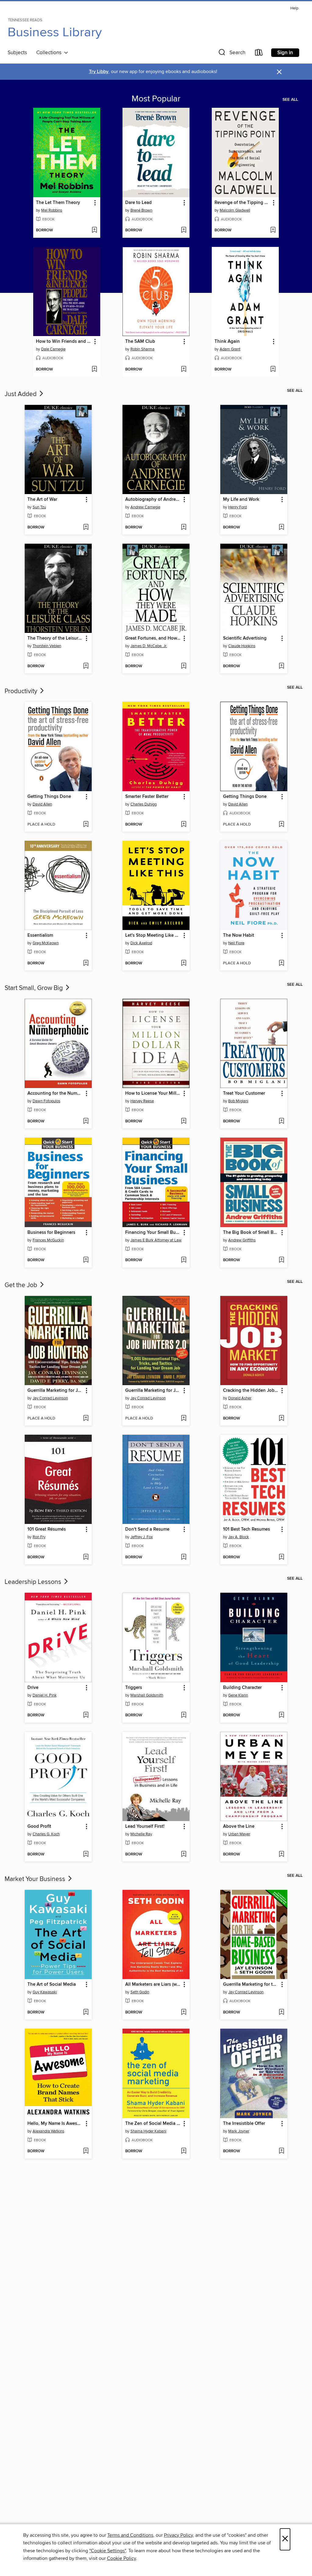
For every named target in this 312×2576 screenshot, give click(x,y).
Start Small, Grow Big (34, 988)
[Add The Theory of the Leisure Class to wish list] (86, 666)
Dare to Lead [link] (138, 203)
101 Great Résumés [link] (47, 1529)
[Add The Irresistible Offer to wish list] (281, 2151)
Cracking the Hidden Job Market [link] (251, 1391)
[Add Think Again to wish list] (273, 370)
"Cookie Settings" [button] (108, 2551)
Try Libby (99, 72)
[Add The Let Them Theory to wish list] (94, 230)
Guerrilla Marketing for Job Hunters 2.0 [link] (153, 1391)
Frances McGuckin (48, 1240)
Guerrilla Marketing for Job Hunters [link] (55, 1391)
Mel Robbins (52, 210)
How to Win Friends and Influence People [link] (64, 342)
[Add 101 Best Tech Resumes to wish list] (281, 1557)
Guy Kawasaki (45, 1992)
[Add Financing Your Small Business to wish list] (184, 1260)
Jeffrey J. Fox (142, 1537)
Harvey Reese (142, 1101)
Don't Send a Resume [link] (147, 1529)
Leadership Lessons (34, 1582)
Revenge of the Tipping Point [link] (242, 203)
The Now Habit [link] (239, 935)
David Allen (42, 804)
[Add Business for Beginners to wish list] (86, 1260)
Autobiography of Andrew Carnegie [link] (153, 500)
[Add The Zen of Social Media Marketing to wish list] (184, 2151)
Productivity (22, 691)
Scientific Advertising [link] (245, 638)
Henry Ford (238, 507)
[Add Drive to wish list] (86, 1715)
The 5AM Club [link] (140, 342)
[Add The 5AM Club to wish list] (184, 370)
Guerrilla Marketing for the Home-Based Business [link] (251, 1985)
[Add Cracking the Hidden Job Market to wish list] (281, 1419)
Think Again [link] (227, 342)
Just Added (21, 394)
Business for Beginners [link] (51, 1233)
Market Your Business (36, 1879)
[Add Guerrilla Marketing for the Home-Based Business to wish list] (281, 2013)
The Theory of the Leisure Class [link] (55, 638)
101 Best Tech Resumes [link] (246, 1529)
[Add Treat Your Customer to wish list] (281, 1121)
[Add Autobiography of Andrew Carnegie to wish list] (184, 528)
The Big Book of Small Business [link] (251, 1233)
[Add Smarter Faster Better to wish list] (184, 825)
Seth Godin (140, 1992)
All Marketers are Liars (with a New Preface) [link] (153, 1985)
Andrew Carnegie (145, 507)
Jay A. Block (239, 1537)
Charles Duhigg (144, 804)
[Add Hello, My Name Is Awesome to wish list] (86, 2151)
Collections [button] (50, 53)
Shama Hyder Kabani (148, 2131)
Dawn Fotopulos (46, 1101)
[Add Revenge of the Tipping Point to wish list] (273, 230)
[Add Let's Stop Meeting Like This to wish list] (184, 963)
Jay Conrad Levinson (50, 1398)
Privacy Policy (178, 2535)
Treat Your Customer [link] (244, 1093)
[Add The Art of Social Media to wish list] (86, 2013)
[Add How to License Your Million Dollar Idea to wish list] (184, 1121)
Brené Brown (141, 210)
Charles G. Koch (46, 1834)
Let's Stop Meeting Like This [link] (153, 935)
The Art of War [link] (42, 500)
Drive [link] (33, 1688)
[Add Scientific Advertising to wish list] (281, 666)
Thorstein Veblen (47, 646)
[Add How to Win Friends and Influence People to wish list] (94, 370)
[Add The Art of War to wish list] (86, 528)
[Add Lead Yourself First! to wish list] (184, 1855)
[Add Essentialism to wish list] (86, 963)
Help (294, 8)
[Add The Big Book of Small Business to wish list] (281, 1260)
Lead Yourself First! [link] (145, 1827)
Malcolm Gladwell (235, 210)
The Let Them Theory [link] (58, 203)
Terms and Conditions (130, 2535)
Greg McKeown (46, 943)
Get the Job (22, 1285)
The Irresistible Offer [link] (244, 2124)
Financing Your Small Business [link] (153, 1233)
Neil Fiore (236, 943)
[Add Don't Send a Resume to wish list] (184, 1557)
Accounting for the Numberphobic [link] (55, 1093)
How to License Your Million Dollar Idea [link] (153, 1093)
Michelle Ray (141, 1834)
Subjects (17, 53)
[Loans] (259, 54)
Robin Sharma (142, 349)
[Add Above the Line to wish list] (281, 1855)
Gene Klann (238, 1695)
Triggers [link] (134, 1688)
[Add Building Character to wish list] (281, 1715)
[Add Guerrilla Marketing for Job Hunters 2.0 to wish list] (184, 1419)
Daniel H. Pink (45, 1695)
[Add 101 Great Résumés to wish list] (86, 1557)
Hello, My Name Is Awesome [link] (55, 2124)
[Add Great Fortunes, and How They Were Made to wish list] (184, 666)
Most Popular (156, 99)
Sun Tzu (39, 507)
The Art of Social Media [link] (52, 1985)
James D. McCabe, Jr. (149, 646)
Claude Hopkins (242, 646)
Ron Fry (39, 1537)
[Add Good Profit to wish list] (86, 1855)
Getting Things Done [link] (49, 797)
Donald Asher (240, 1398)
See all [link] (290, 100)
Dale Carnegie (53, 349)
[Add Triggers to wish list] (184, 1715)
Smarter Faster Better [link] (147, 797)
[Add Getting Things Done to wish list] (86, 825)
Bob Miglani (238, 1101)
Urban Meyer (239, 1834)
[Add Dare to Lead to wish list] (184, 230)
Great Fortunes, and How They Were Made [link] (153, 638)
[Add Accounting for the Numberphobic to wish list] (86, 1121)
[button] (231, 54)
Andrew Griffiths (242, 1240)
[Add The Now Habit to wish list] (281, 963)
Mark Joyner (239, 2131)
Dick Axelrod (141, 943)
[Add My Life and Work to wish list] (281, 528)
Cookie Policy (121, 2558)
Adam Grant (230, 349)
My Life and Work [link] (241, 500)
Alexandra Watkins (48, 2131)
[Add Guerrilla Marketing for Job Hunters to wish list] (86, 1419)
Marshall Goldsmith (147, 1695)
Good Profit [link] (39, 1827)
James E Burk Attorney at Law (156, 1240)
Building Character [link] (242, 1688)
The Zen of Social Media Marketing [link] (153, 2124)
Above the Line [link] (239, 1827)
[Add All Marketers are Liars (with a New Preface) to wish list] (184, 2013)
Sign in (285, 53)
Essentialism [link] (40, 935)
